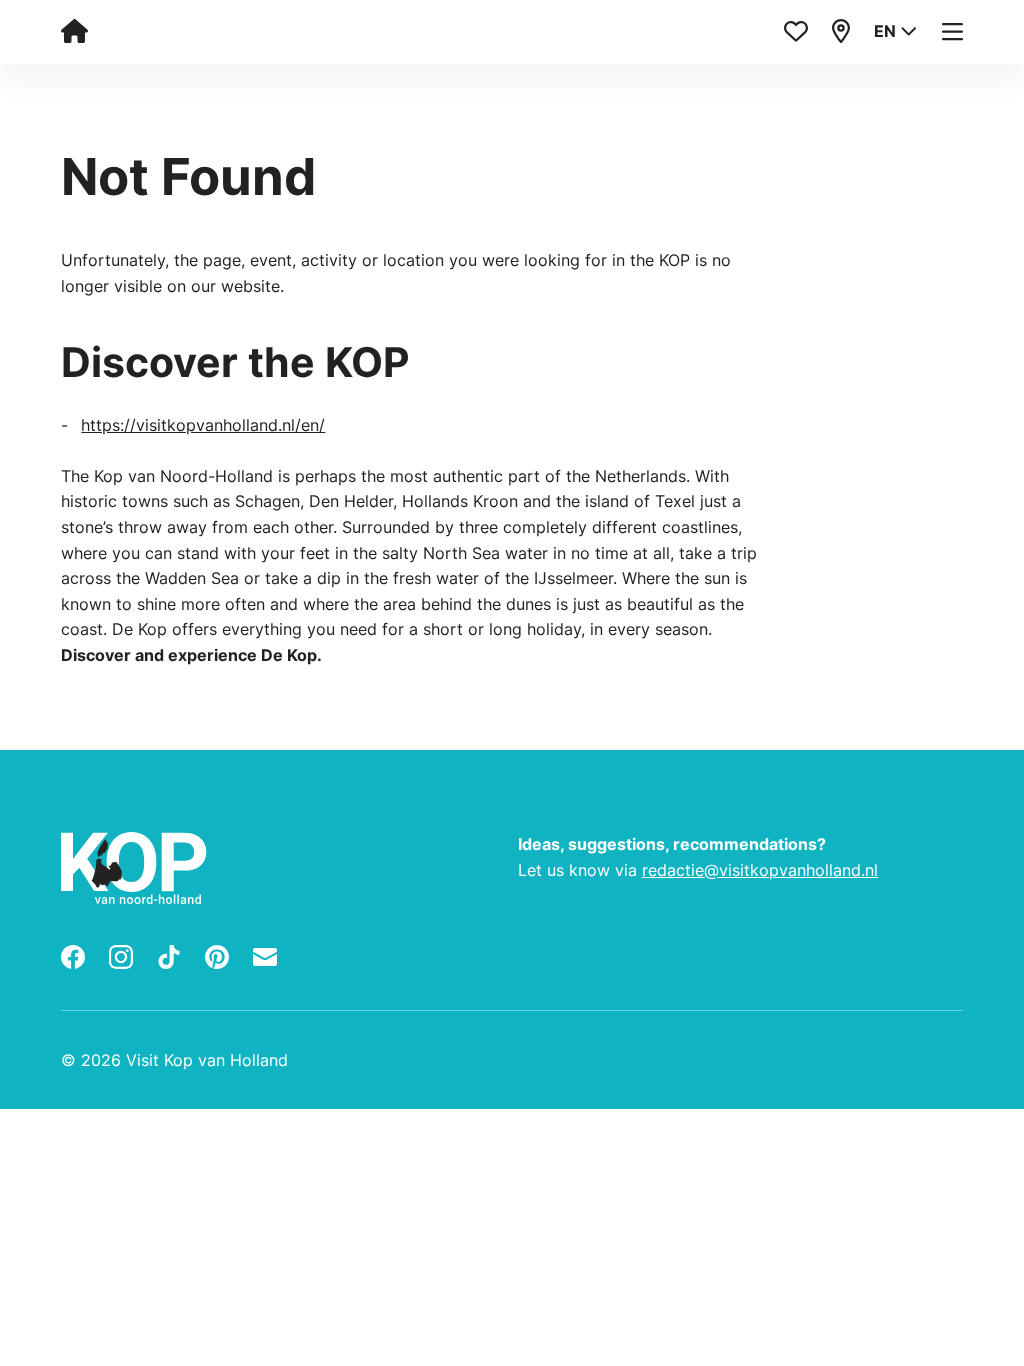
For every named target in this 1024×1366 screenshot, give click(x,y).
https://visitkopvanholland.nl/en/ (203, 425)
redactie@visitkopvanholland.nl (760, 870)
